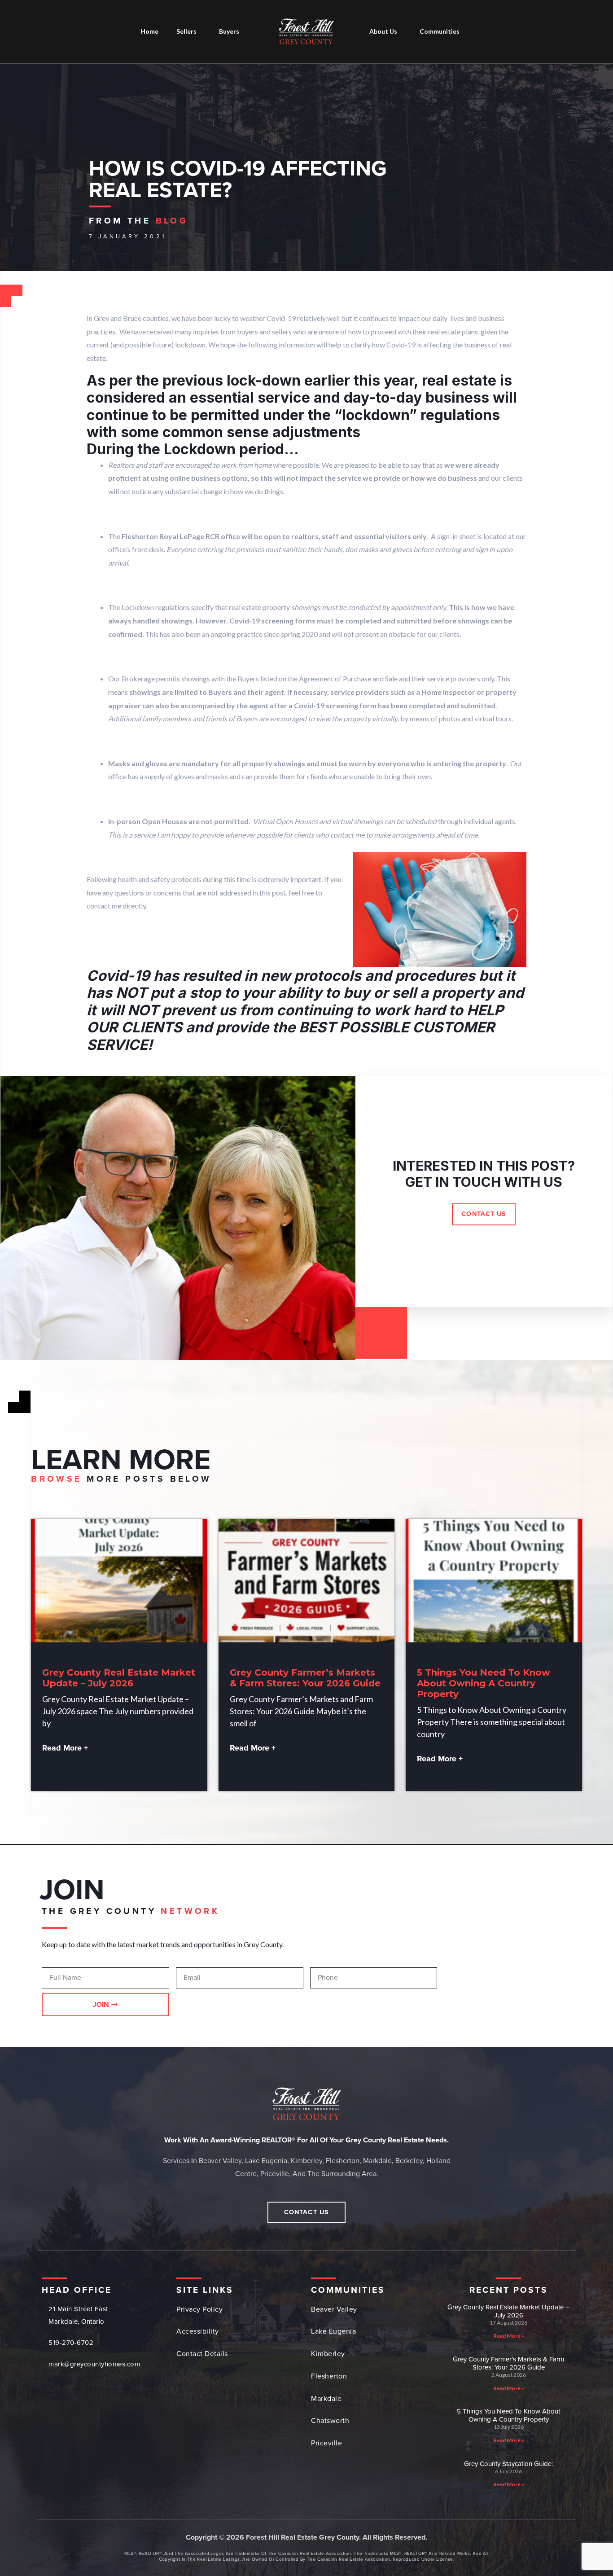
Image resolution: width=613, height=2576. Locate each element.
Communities (440, 31)
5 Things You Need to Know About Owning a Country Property (484, 1683)
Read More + (65, 1748)
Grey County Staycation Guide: (508, 2464)
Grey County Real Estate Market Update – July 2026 (119, 1678)
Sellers (186, 31)
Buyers (229, 31)
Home (149, 31)
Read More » (509, 2336)
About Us (383, 31)
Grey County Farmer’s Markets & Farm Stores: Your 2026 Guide (305, 1678)
